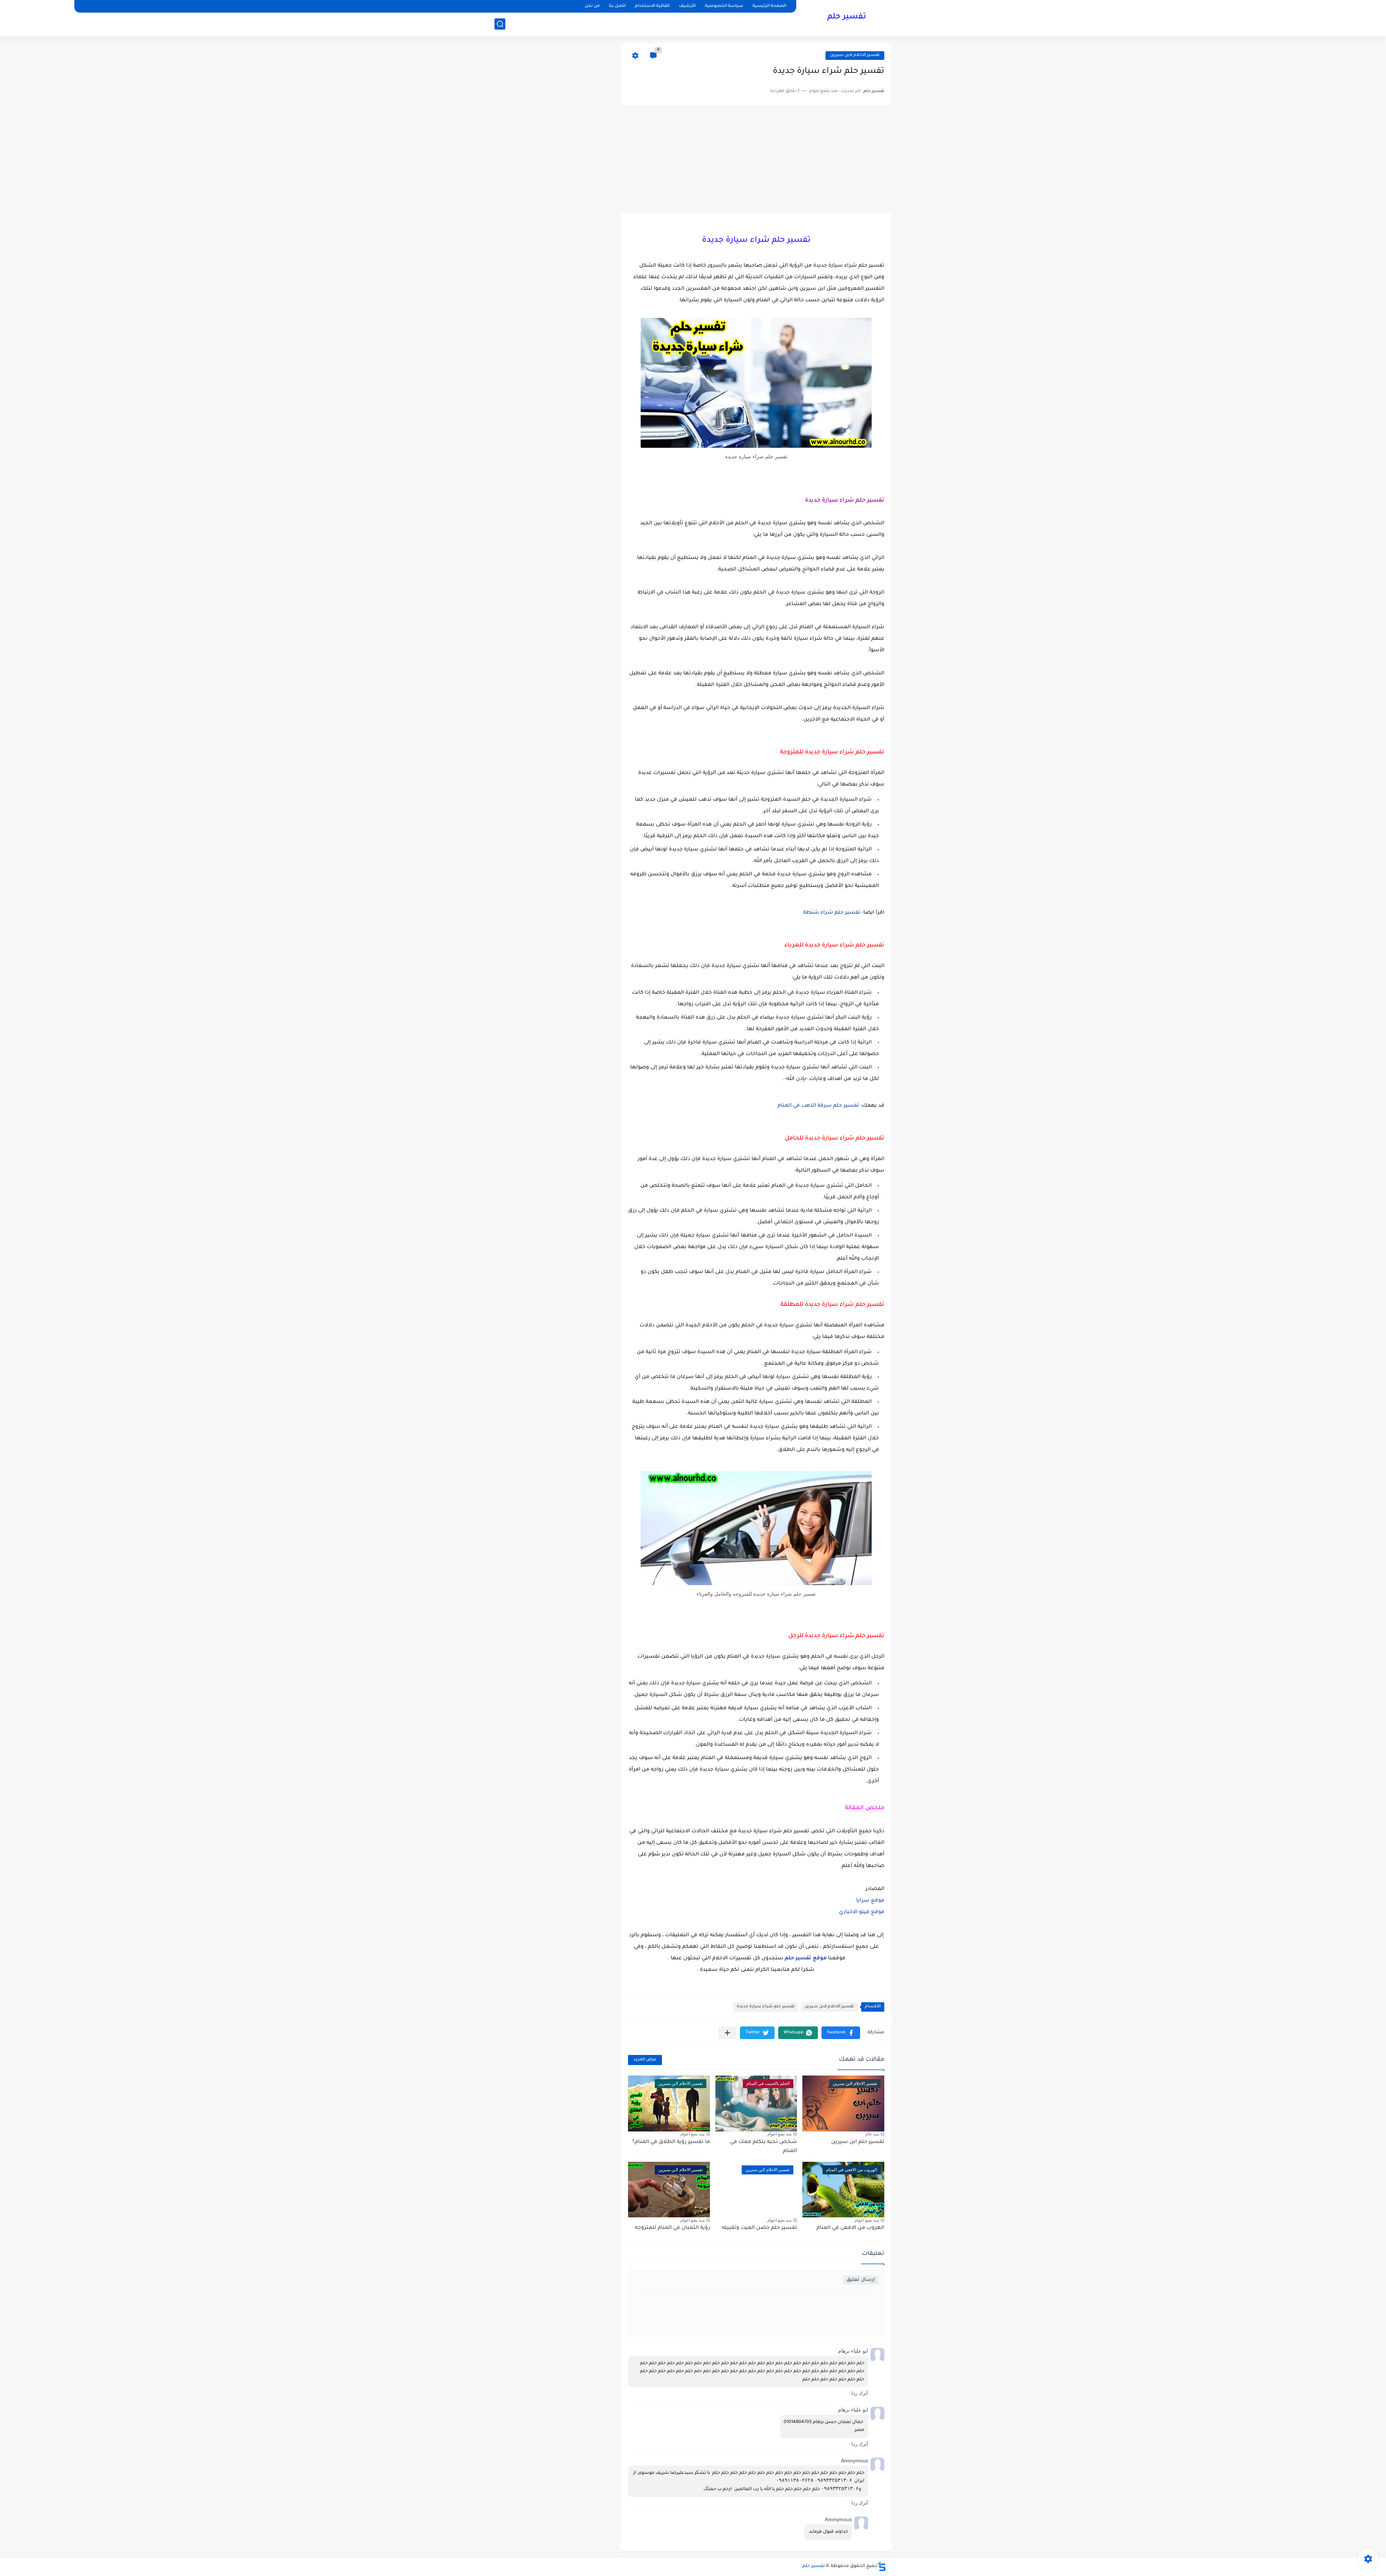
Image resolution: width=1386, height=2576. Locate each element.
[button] (841, 2033)
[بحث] (500, 24)
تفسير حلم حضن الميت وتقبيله (759, 2228)
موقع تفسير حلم (806, 1959)
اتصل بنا (617, 6)
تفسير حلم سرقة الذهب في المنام (818, 1106)
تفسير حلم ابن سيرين (858, 2142)
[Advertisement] (756, 160)
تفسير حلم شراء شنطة (832, 913)
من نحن (592, 6)
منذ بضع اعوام (779, 2134)
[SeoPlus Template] (882, 2566)
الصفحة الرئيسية (769, 6)
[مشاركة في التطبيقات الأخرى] (727, 2033)
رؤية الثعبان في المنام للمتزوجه (672, 2228)
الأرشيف (687, 6)
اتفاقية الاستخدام (652, 6)
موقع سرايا (870, 1901)
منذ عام (872, 2134)
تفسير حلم (847, 17)
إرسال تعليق (861, 2280)
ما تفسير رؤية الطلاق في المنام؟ (671, 2142)
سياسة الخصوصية (724, 6)
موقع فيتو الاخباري (862, 1912)
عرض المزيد (645, 2060)
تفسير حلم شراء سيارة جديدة (766, 2007)
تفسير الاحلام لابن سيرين (855, 55)
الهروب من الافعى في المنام (850, 2228)
